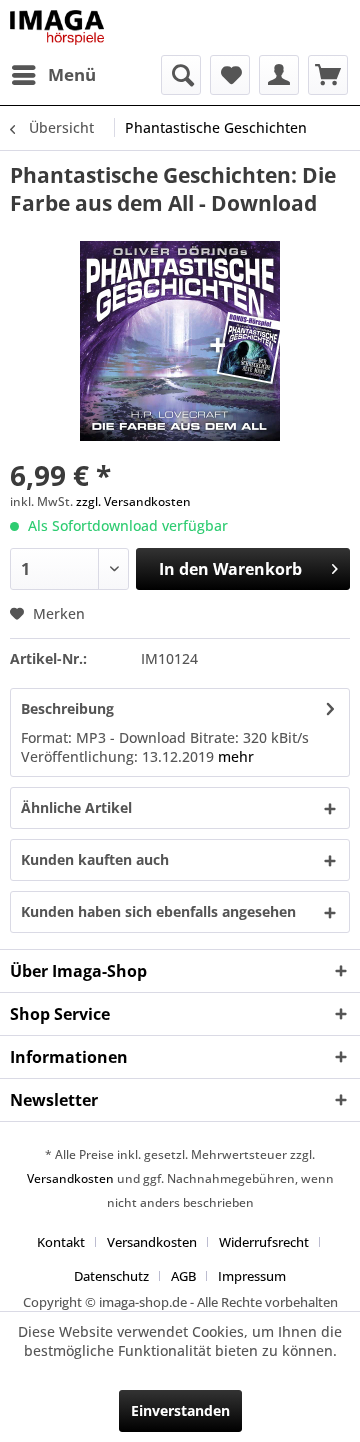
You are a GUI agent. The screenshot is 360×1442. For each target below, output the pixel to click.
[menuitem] (53, 75)
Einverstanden (180, 1410)
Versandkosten (70, 1178)
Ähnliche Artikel (76, 807)
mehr (236, 756)
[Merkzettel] (230, 75)
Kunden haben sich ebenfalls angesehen (158, 911)
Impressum (252, 1276)
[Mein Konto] (279, 75)
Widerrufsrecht (264, 1242)
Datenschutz (111, 1276)
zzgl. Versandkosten (133, 501)
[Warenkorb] (328, 75)
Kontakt (61, 1242)
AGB (183, 1276)
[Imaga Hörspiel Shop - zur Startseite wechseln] (57, 27)
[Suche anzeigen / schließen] (181, 75)
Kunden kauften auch (95, 859)
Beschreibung (67, 708)
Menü (72, 74)
